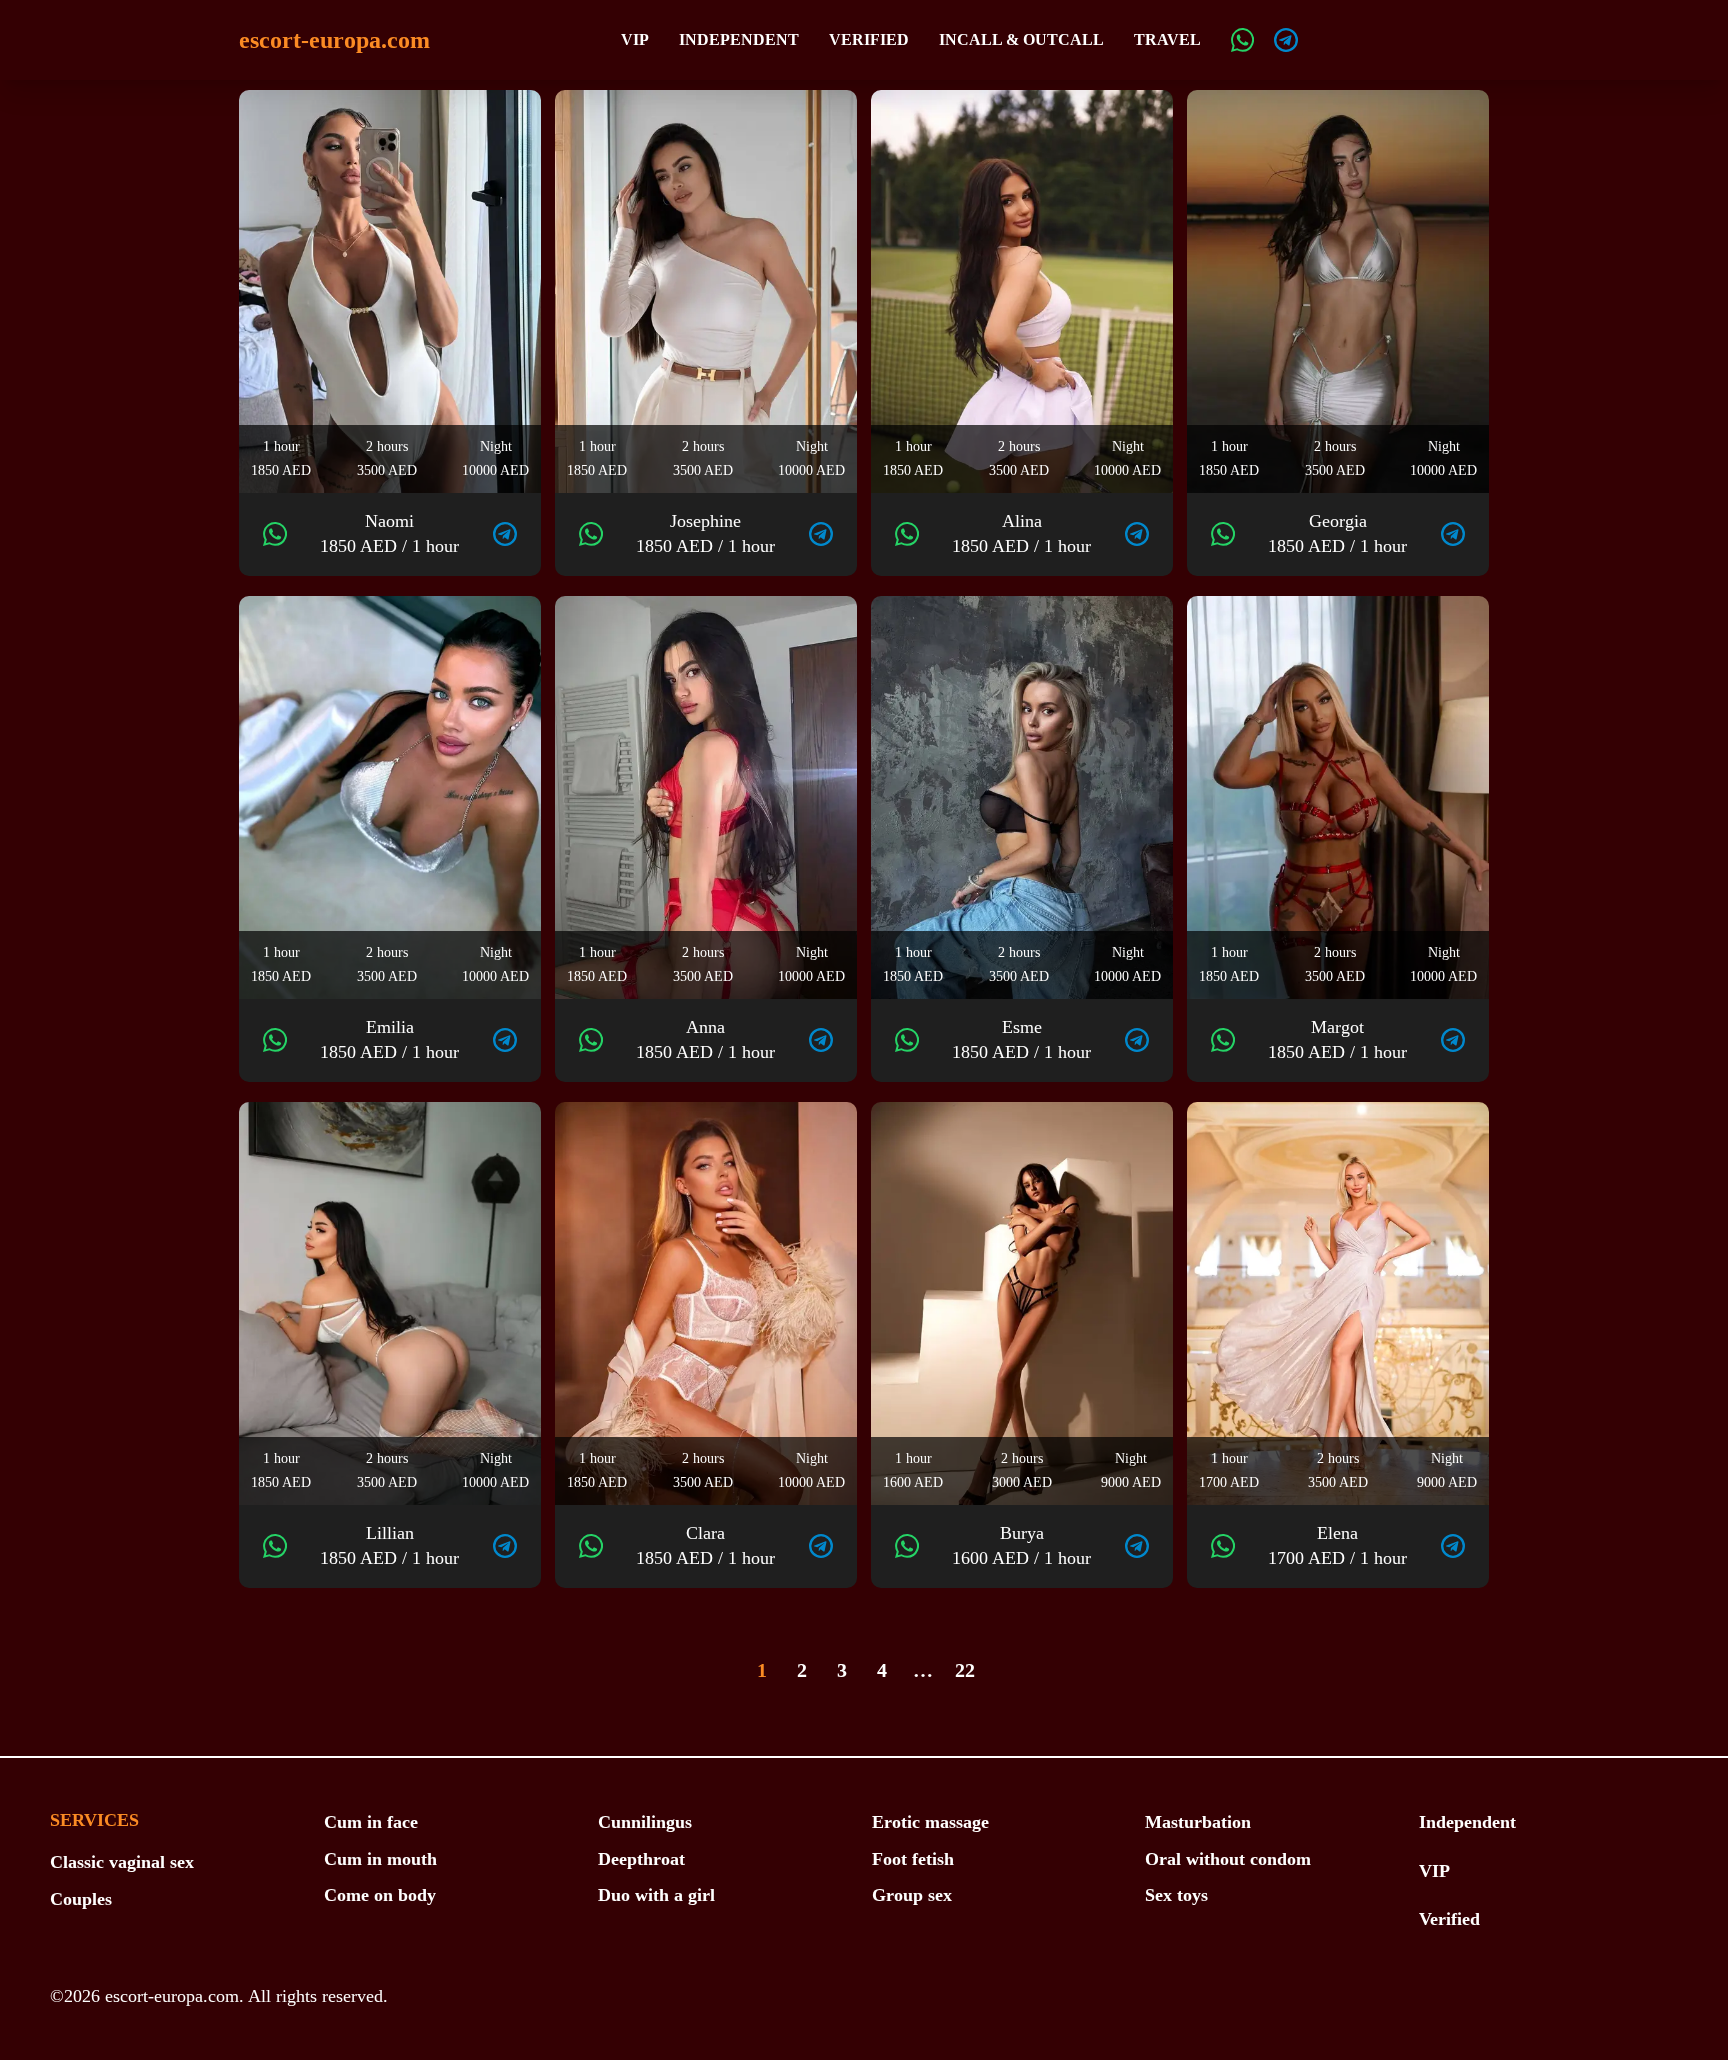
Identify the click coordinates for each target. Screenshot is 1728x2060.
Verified (869, 39)
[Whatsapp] (1243, 40)
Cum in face (371, 1822)
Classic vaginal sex (122, 1862)
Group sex (912, 1895)
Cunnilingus (645, 1822)
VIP (635, 39)
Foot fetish (913, 1859)
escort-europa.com (334, 40)
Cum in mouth (380, 1859)
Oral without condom (1228, 1859)
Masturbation (1198, 1822)
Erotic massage (930, 1822)
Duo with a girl (656, 1895)
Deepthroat (641, 1859)
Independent (739, 39)
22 (965, 1670)
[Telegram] (1286, 40)
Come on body (380, 1895)
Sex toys (1176, 1895)
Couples (81, 1899)
